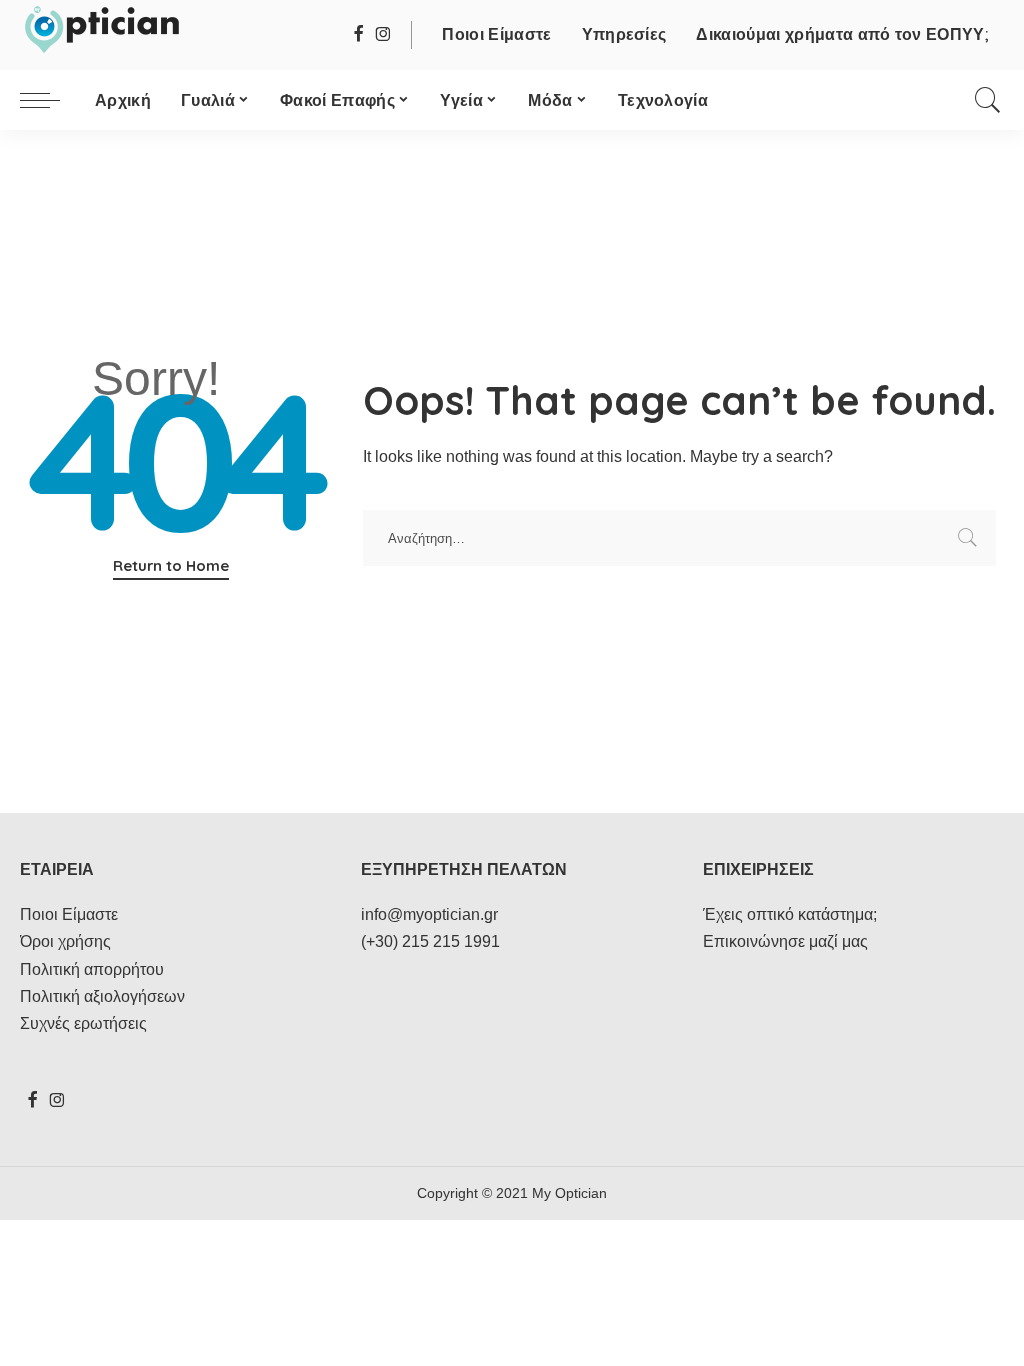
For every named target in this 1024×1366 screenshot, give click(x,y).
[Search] (988, 100)
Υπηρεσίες (624, 34)
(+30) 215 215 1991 (430, 941)
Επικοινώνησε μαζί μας (785, 941)
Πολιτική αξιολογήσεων (102, 996)
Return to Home (171, 565)
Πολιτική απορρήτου (92, 969)
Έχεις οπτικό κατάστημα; (790, 914)
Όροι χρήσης (65, 941)
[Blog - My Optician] (101, 30)
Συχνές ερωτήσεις (83, 1023)
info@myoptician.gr (429, 914)
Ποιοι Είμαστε (496, 34)
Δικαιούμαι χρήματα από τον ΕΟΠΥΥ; (842, 34)
